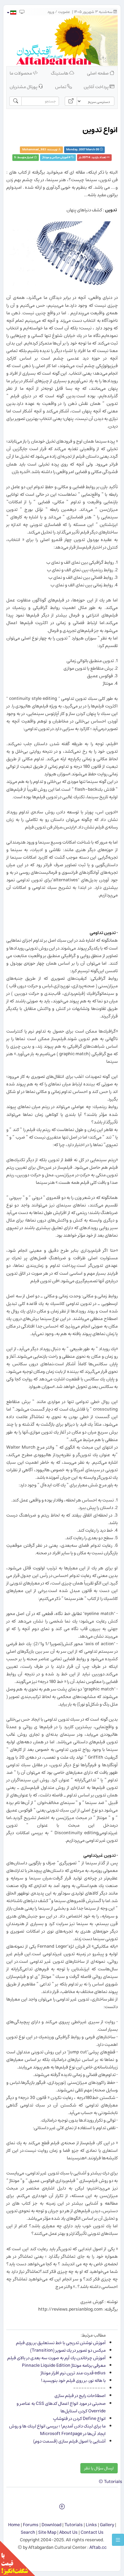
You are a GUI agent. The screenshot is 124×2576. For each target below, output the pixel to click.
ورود (51, 12)
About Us (68, 2532)
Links (91, 2525)
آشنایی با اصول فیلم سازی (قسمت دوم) (69, 2441)
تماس (61, 87)
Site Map (47, 2532)
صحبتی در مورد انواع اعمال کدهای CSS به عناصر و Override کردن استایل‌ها (61, 2407)
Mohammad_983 (34, 150)
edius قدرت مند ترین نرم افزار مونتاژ (73, 2373)
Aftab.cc (98, 2547)
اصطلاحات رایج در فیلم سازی (80, 2396)
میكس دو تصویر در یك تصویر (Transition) (68, 2350)
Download (51, 2525)
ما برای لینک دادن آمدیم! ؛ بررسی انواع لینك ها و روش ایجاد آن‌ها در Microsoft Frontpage (57, 2430)
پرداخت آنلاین (97, 87)
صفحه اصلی (98, 73)
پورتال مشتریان (24, 87)
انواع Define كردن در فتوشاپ (79, 2419)
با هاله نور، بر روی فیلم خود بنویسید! (73, 2381)
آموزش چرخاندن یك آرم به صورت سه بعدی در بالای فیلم (56, 2358)
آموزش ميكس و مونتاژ (55, 157)
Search (28, 2532)
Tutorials (74, 2525)
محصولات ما (21, 73)
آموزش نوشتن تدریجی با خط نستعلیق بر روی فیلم (61, 2343)
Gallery (107, 2525)
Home (14, 2525)
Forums (31, 2525)
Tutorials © (110, 2482)
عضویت (64, 12)
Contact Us (92, 2532)
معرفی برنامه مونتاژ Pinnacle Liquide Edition (64, 2365)
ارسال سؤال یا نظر (99, 2468)
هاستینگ (60, 73)
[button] (11, 13)
